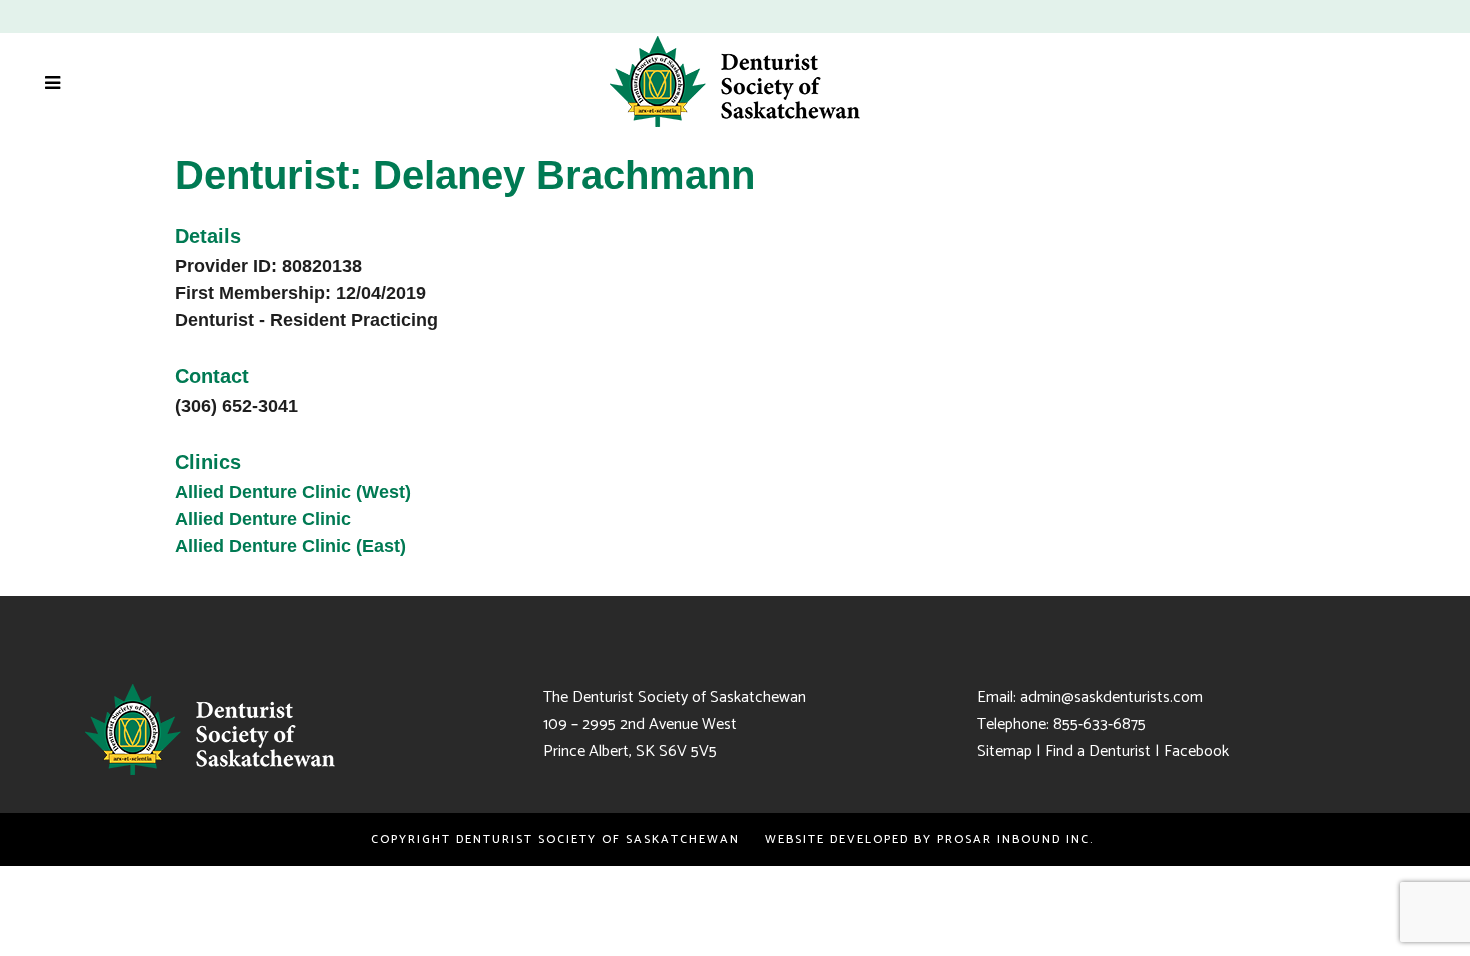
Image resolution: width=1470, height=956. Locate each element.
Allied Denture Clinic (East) (290, 546)
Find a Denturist (1098, 751)
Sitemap (1004, 751)
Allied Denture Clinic (263, 519)
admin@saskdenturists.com (1111, 697)
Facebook (1196, 751)
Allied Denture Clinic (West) (293, 492)
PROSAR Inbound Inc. (1018, 839)
